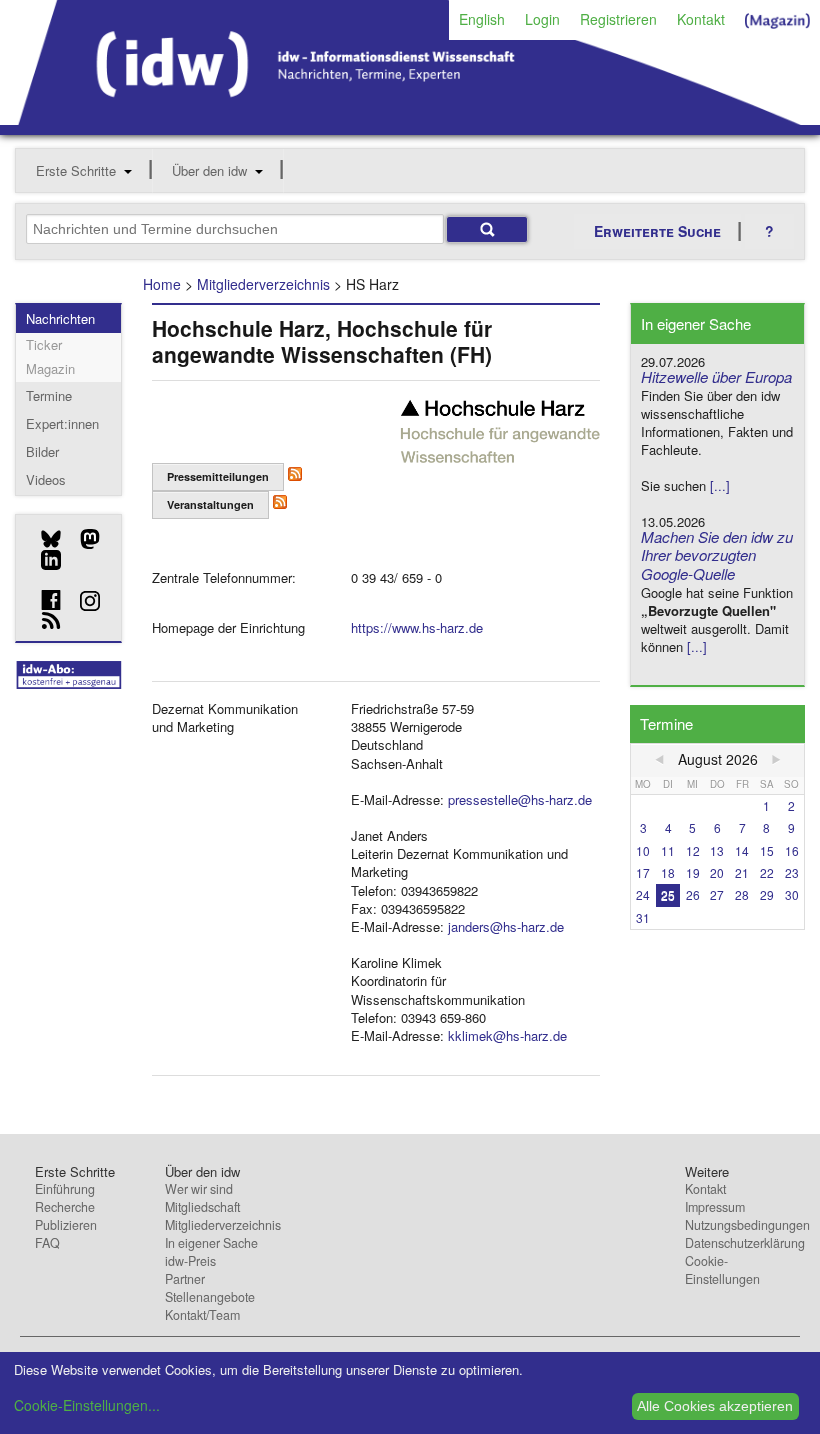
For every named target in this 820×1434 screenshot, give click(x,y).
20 (717, 872)
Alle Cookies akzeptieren (715, 1406)
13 (717, 850)
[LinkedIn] (43, 560)
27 (717, 894)
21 (742, 872)
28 (742, 894)
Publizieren (66, 1225)
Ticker (44, 344)
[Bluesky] (43, 539)
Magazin (50, 368)
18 (668, 872)
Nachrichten (60, 318)
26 (693, 894)
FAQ (47, 1243)
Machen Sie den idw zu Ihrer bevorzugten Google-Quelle (717, 555)
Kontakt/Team (202, 1315)
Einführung (65, 1189)
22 (767, 872)
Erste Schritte (76, 170)
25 (668, 894)
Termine (49, 395)
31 (643, 917)
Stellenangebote (210, 1297)
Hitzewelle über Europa (716, 376)
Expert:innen (62, 423)
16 (792, 850)
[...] (720, 485)
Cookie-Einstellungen (722, 1270)
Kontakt (701, 19)
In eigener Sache (211, 1243)
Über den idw (209, 170)
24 (643, 894)
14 (742, 850)
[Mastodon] (82, 539)
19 (693, 872)
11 (668, 850)
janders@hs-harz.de (506, 926)
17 (643, 872)
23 (792, 872)
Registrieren (618, 19)
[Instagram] (82, 601)
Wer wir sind (199, 1189)
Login (542, 19)
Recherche (65, 1207)
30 (792, 894)
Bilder (42, 451)
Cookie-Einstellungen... (87, 1405)
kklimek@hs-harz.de (507, 1035)
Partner (185, 1279)
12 (693, 850)
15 (767, 850)
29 (767, 894)
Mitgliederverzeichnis (263, 284)
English (482, 19)
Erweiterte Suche (657, 231)
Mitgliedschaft (202, 1207)
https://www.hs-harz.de (417, 627)
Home (162, 284)
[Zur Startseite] (410, 118)
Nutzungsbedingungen (747, 1225)
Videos (46, 479)
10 (643, 850)
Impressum (715, 1207)
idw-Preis (190, 1261)
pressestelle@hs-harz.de (520, 799)
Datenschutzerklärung (745, 1243)
